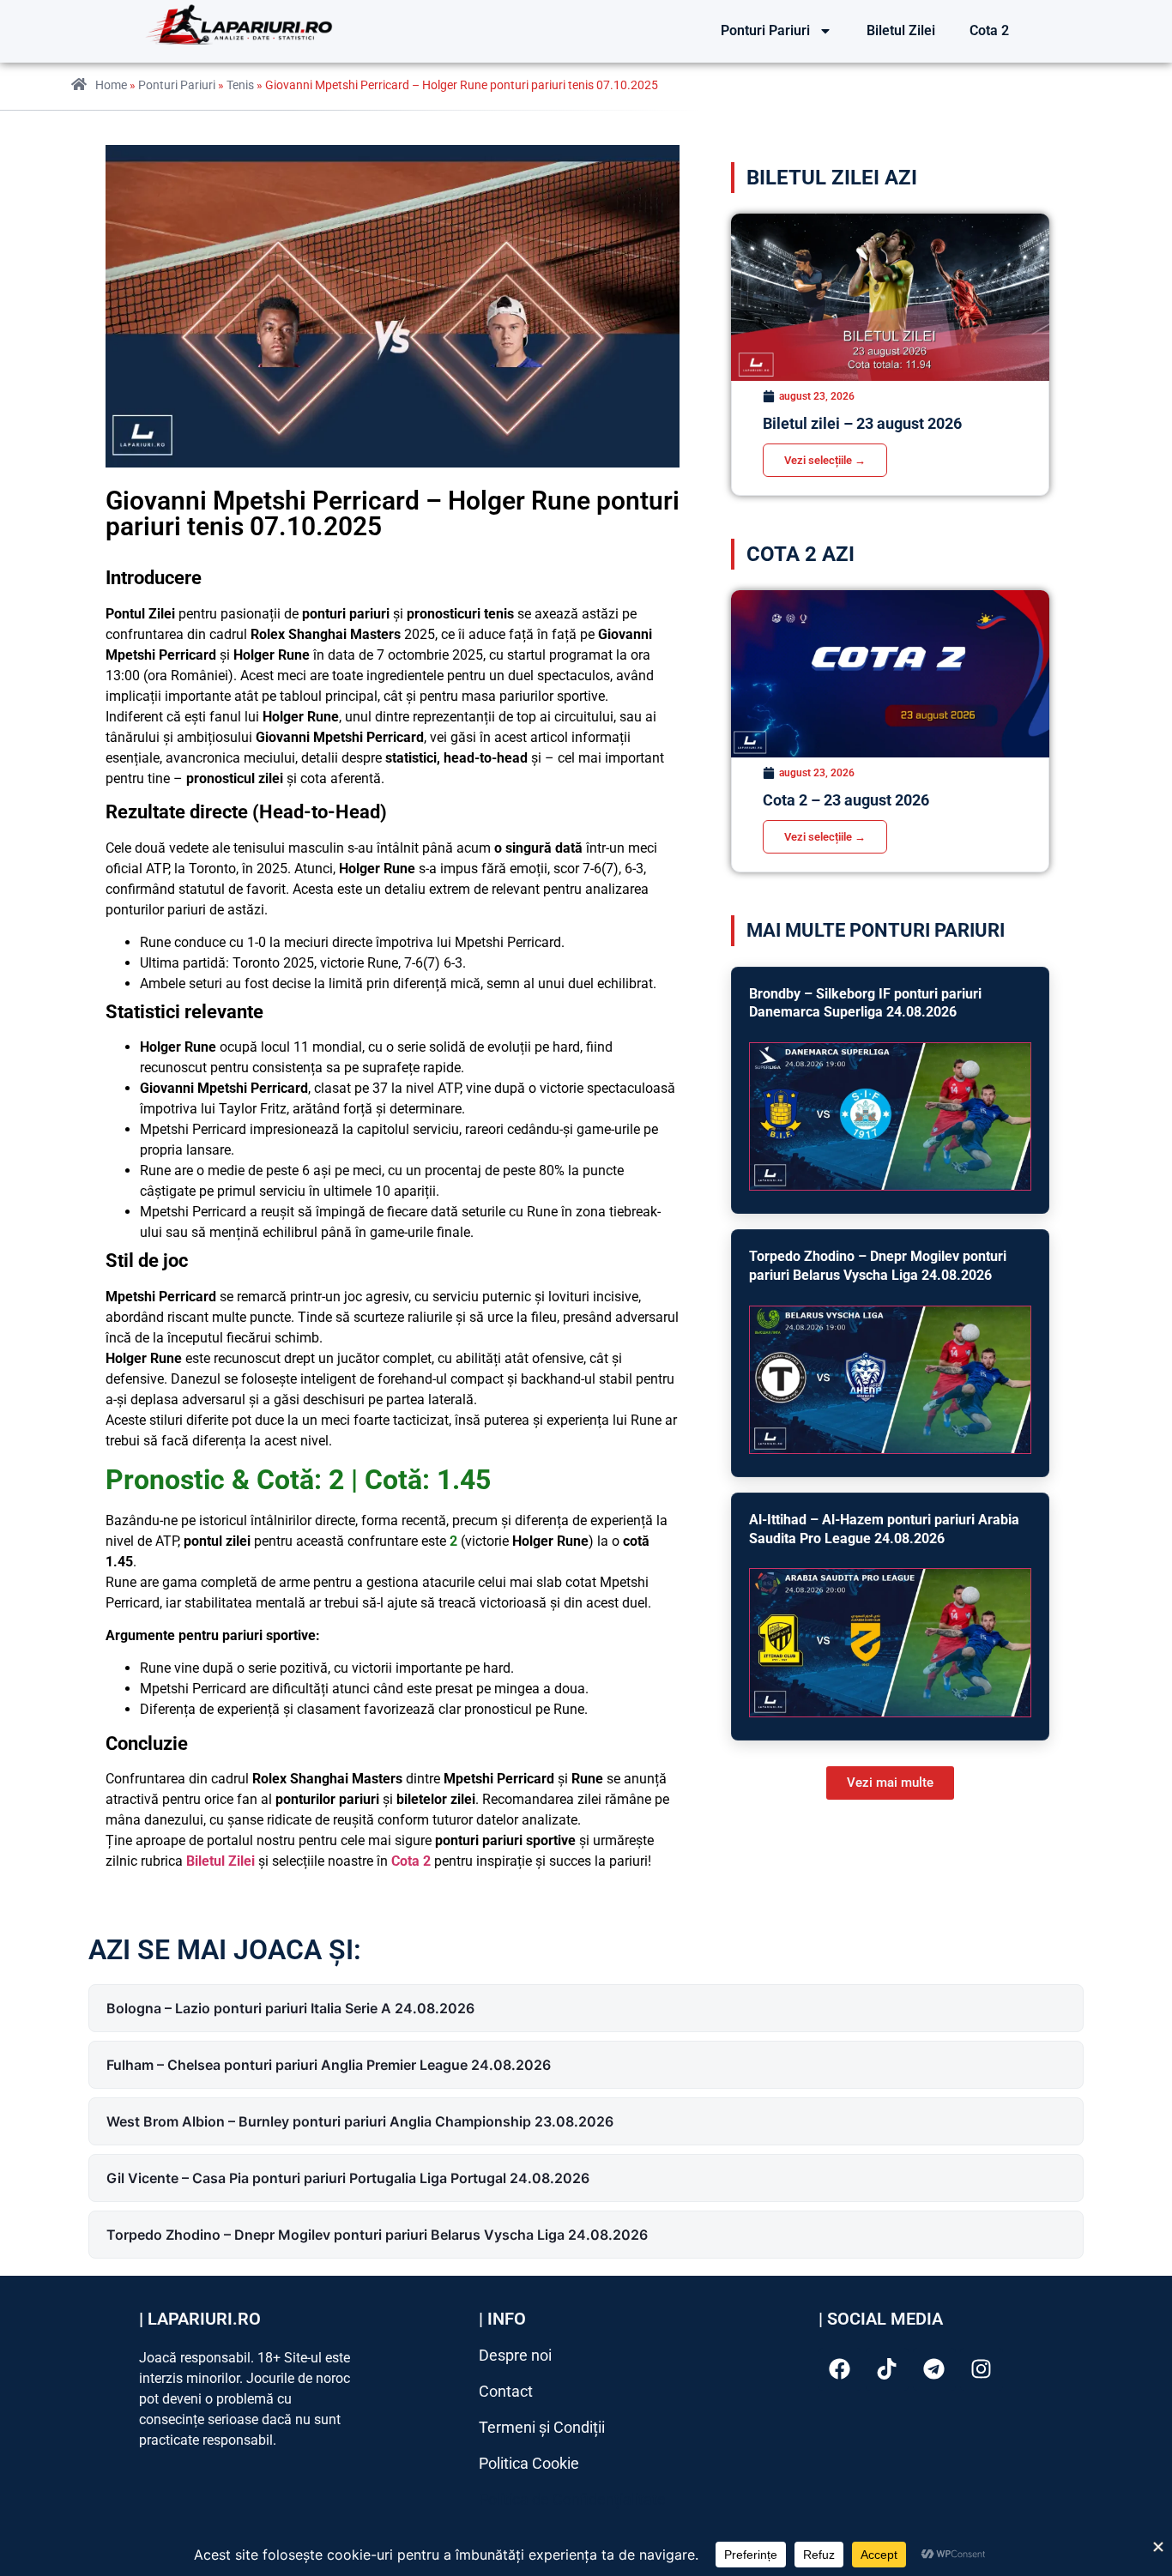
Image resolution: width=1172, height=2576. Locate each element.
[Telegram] (934, 2369)
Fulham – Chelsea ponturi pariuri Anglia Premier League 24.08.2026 (329, 2065)
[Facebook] (840, 2369)
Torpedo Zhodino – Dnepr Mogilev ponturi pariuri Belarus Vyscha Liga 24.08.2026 (377, 2235)
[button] (890, 1783)
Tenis (240, 85)
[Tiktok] (887, 2369)
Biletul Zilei (901, 30)
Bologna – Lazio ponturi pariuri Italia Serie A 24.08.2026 (290, 2008)
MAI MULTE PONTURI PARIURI (876, 930)
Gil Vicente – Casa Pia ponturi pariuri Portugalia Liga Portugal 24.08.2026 (348, 2178)
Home (111, 85)
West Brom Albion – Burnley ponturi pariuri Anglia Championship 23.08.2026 (360, 2121)
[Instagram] (982, 2369)
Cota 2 (989, 30)
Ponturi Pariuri (765, 30)
